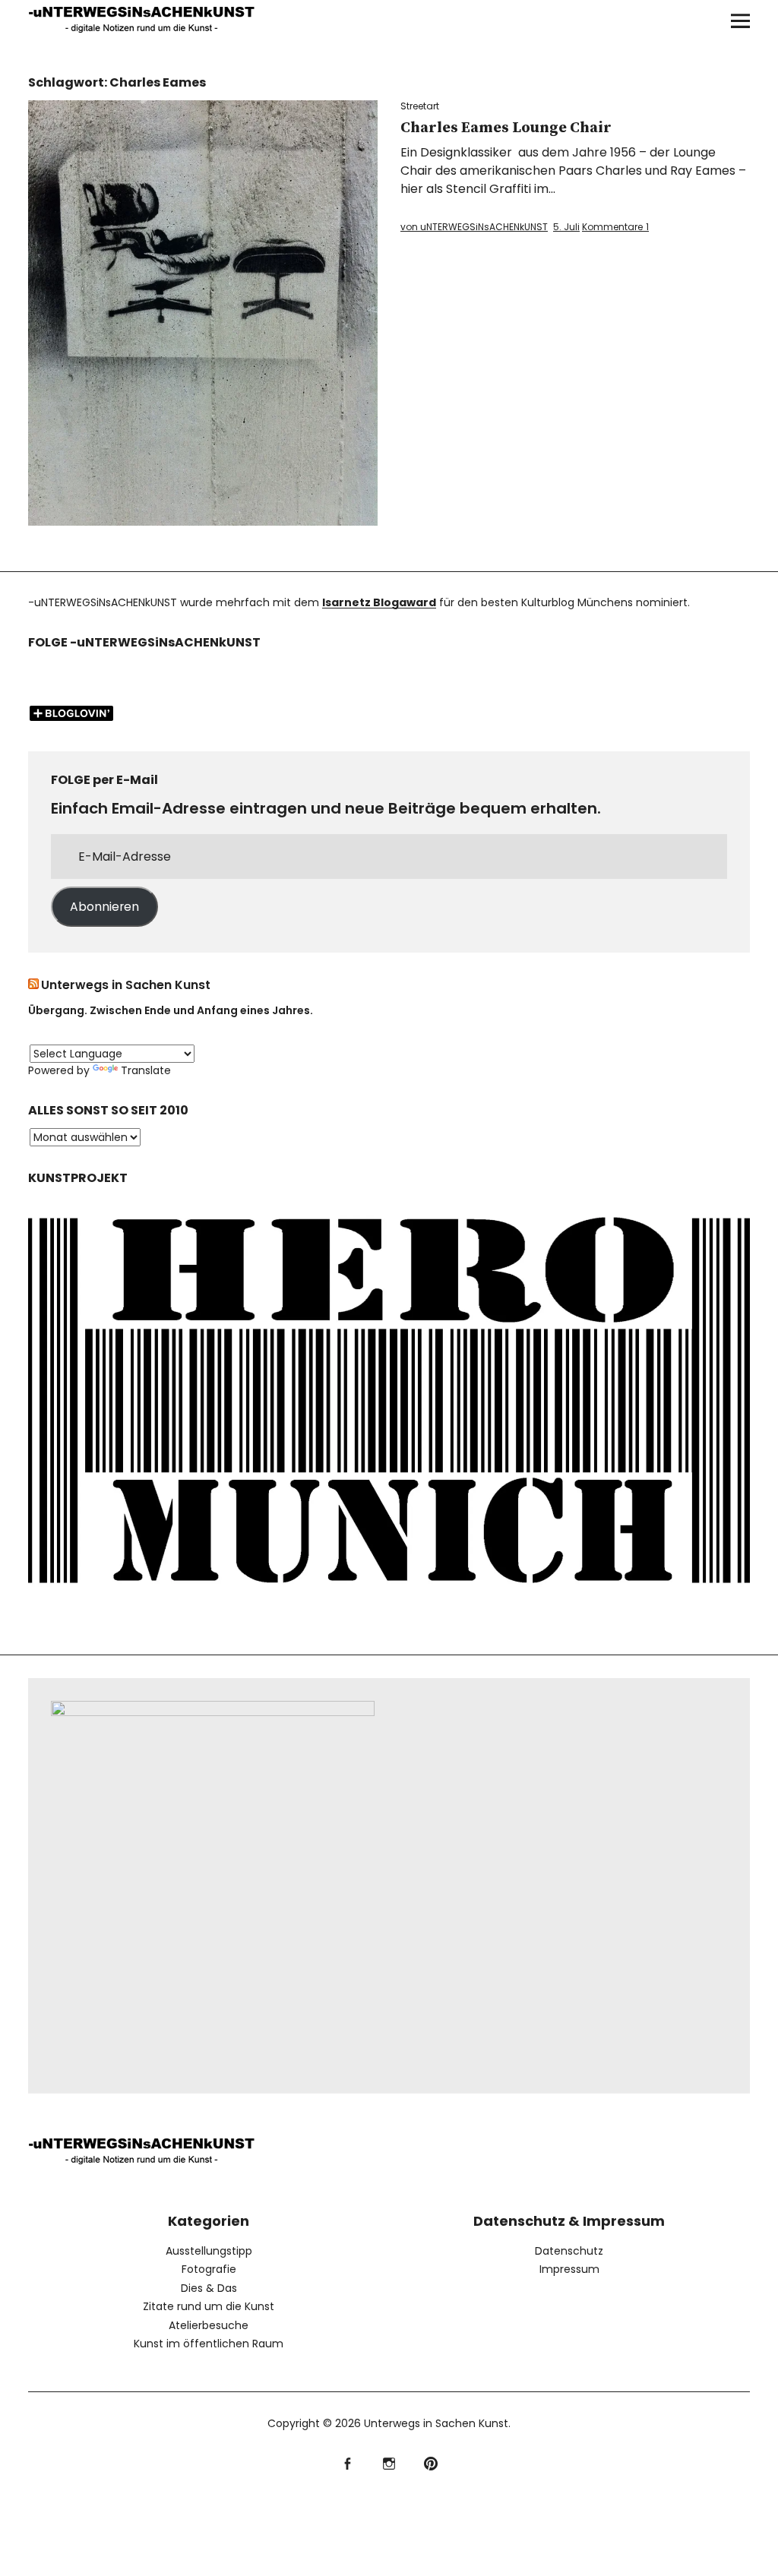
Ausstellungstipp (209, 2251)
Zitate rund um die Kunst (209, 2306)
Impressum (569, 2269)
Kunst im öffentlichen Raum (209, 2344)
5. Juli (566, 227)
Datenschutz (569, 2251)
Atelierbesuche (209, 2325)
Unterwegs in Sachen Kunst (126, 985)
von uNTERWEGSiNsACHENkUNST (474, 227)
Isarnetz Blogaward (379, 602)
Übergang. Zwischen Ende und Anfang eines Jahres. (171, 1010)
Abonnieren (104, 907)
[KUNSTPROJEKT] (389, 1598)
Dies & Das (209, 2288)
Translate (146, 1070)
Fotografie (209, 2269)
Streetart (420, 106)
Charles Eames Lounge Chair (506, 128)
